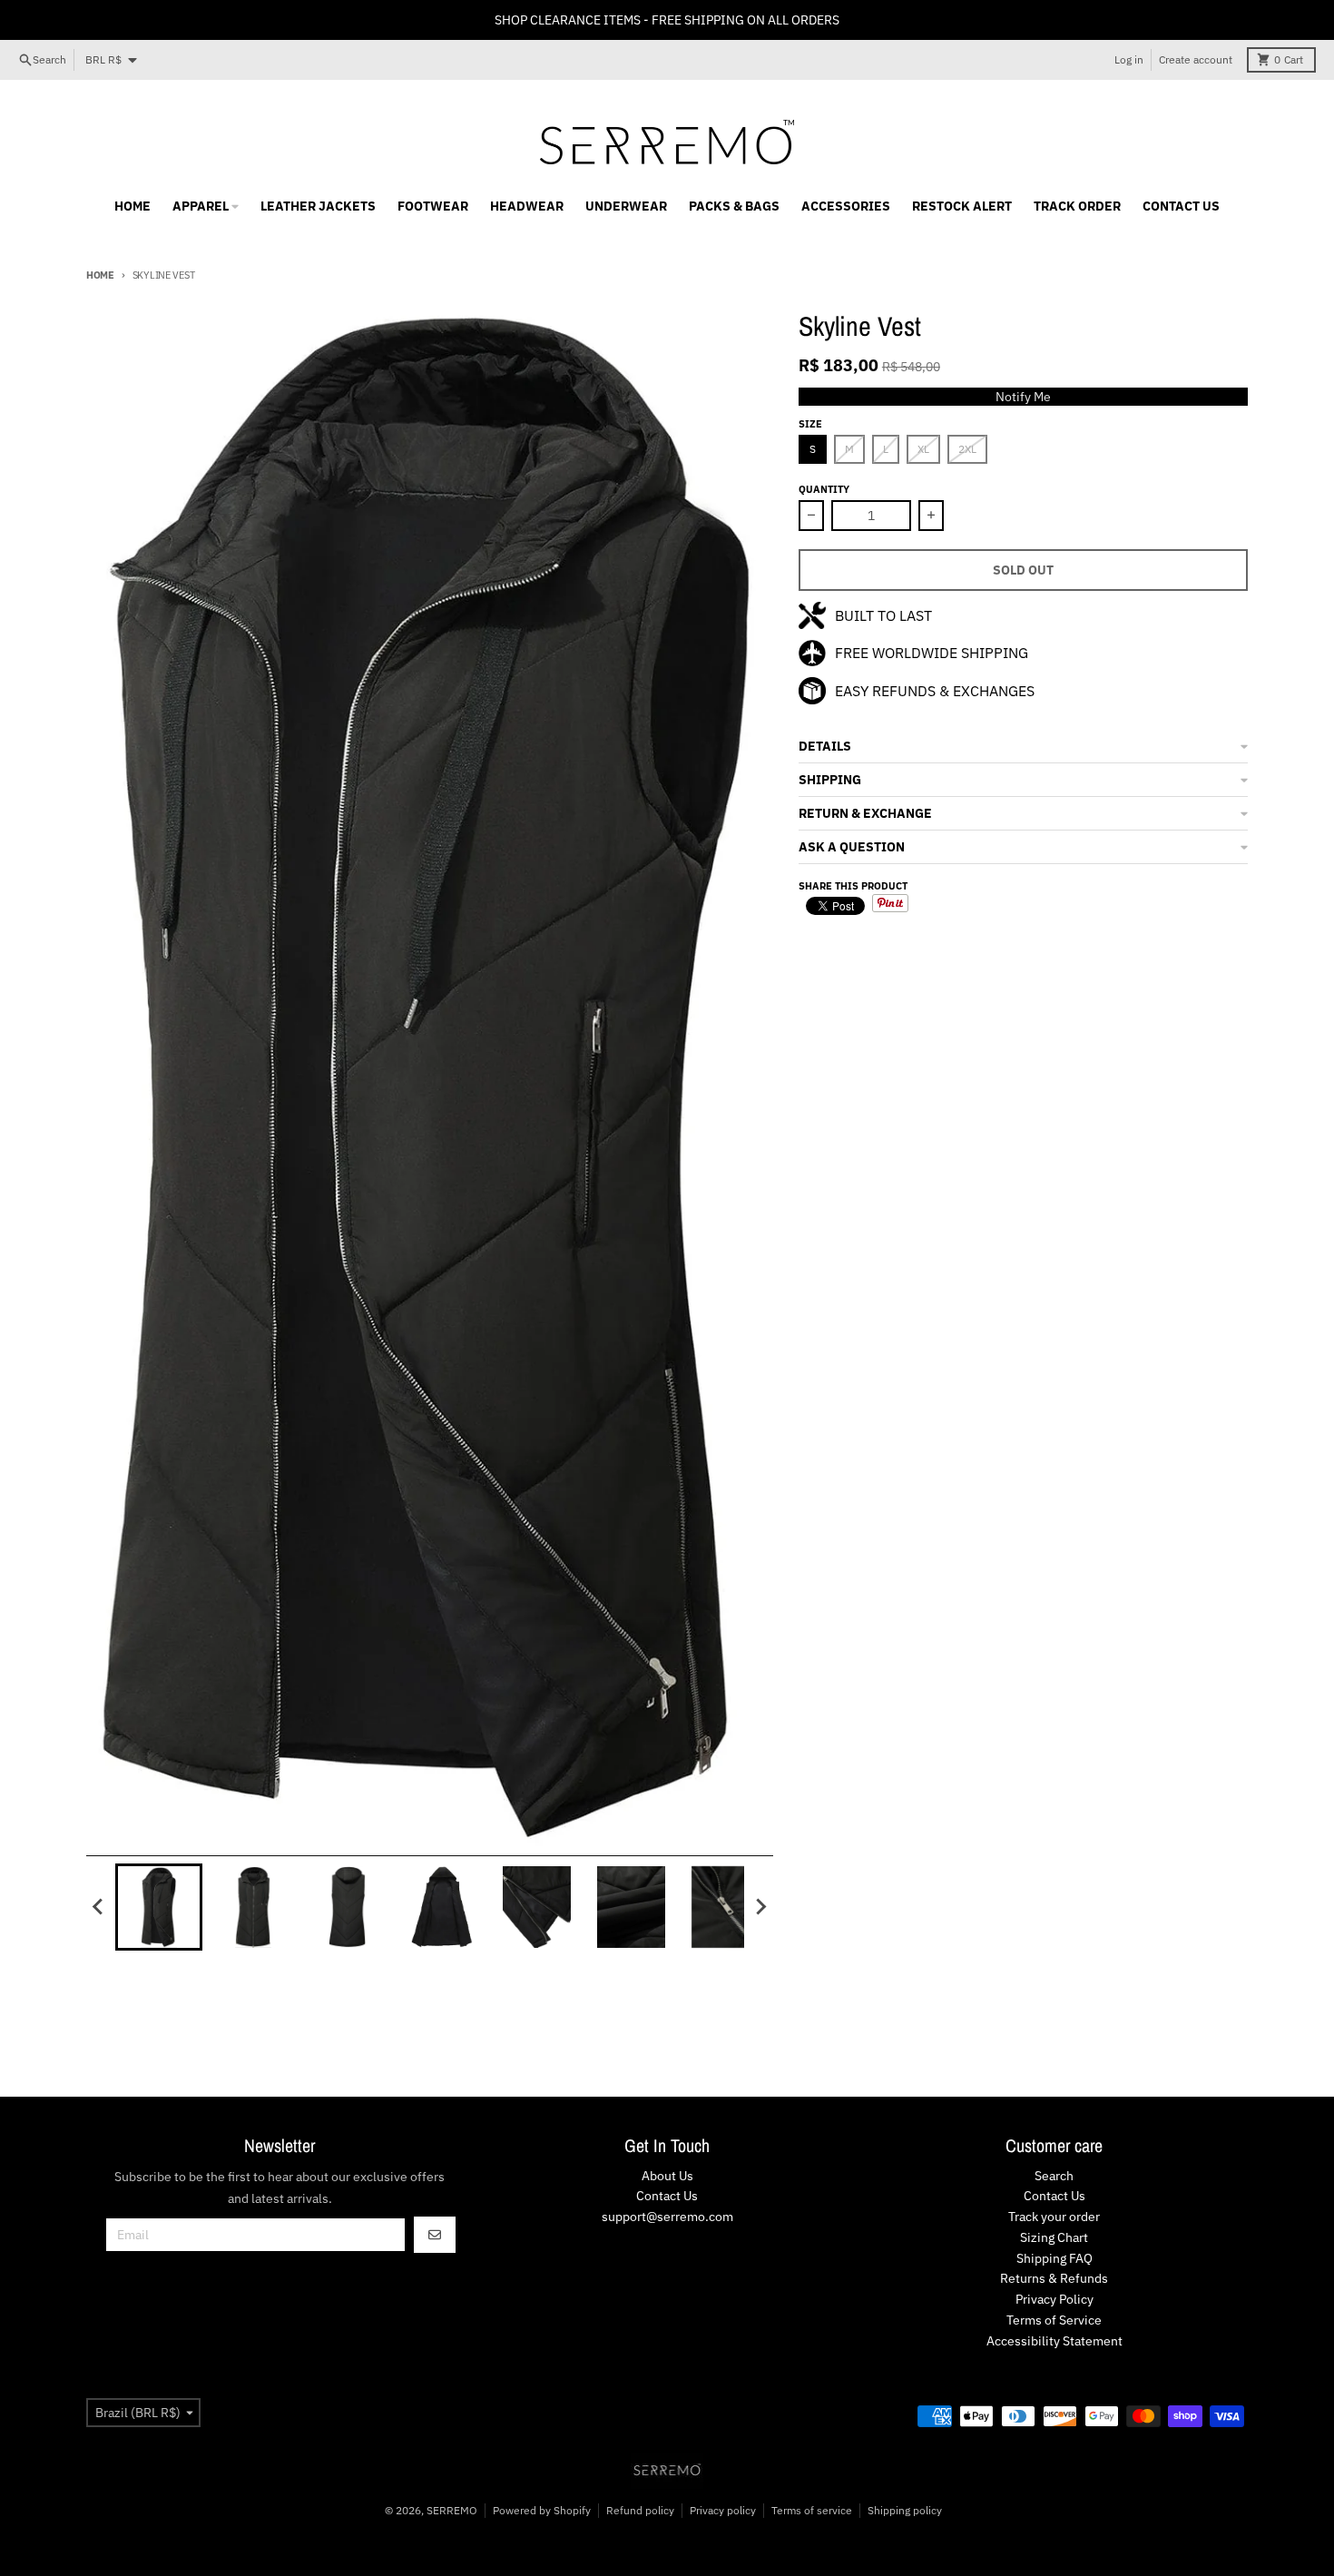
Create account (1196, 59)
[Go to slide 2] (253, 1907)
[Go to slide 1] (159, 1907)
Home (100, 275)
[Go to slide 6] (631, 1907)
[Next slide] (760, 1907)
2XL (967, 449)
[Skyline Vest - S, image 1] (430, 1074)
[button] (1023, 747)
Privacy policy (723, 2510)
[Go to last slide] (99, 1907)
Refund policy (640, 2510)
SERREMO (452, 2510)
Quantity (824, 489)
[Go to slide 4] (442, 1907)
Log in (1129, 59)
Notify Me (1023, 397)
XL (923, 449)
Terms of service (812, 2510)
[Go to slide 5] (536, 1907)
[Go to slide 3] (348, 1907)
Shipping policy (905, 2510)
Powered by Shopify (542, 2510)
